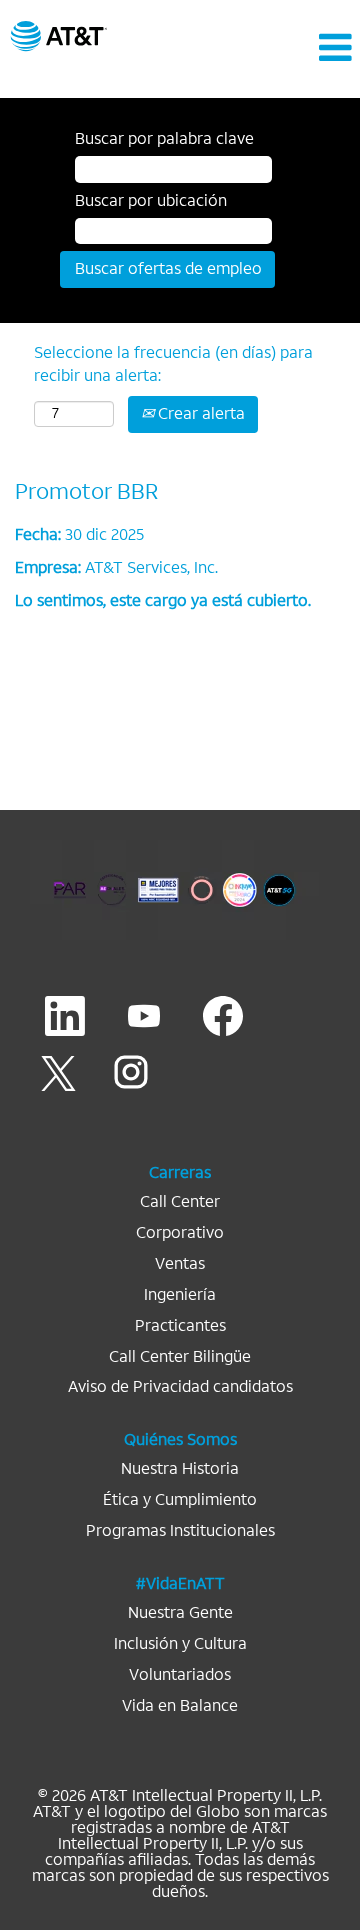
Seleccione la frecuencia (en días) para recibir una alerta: (173, 364)
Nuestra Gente (180, 1613)
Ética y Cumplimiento (180, 1500)
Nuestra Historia (180, 1469)
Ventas (180, 1264)
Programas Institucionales (180, 1531)
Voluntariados (180, 1675)
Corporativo (180, 1233)
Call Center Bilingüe (180, 1357)
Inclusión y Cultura (180, 1644)
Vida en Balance (180, 1706)
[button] (300, 48)
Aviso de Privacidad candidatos (180, 1387)
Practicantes (180, 1326)
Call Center (180, 1202)
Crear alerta (199, 413)
